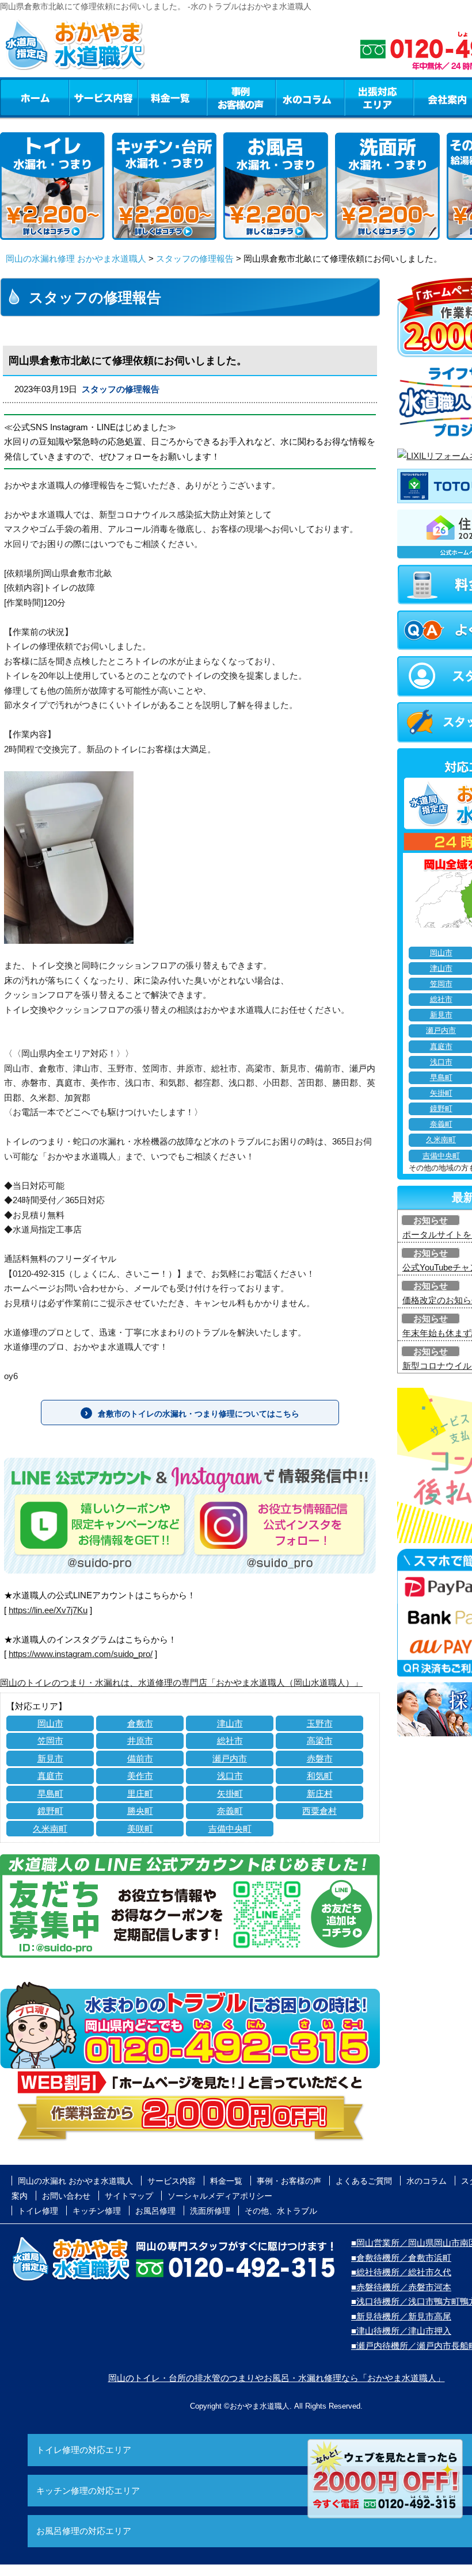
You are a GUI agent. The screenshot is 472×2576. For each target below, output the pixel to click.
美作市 (140, 1776)
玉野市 (320, 1723)
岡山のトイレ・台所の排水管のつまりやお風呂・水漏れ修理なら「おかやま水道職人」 (277, 2378)
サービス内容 (103, 97)
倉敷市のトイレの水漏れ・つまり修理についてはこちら (199, 1414)
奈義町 (230, 1811)
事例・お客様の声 (241, 97)
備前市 (140, 1758)
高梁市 (320, 1741)
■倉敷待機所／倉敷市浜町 (401, 2258)
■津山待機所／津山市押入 (401, 2331)
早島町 (50, 1794)
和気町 (320, 1776)
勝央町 (140, 1811)
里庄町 (140, 1794)
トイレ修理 (38, 2211)
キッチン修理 (97, 2211)
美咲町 (140, 1829)
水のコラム (310, 97)
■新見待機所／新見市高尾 (401, 2316)
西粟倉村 (319, 1811)
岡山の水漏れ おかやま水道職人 (75, 2181)
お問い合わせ (66, 2196)
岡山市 (50, 1723)
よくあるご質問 (364, 2181)
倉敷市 (140, 1723)
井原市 (140, 1741)
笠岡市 (50, 1741)
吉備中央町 (230, 1829)
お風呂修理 (155, 2211)
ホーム (34, 97)
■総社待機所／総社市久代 (401, 2272)
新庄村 (320, 1794)
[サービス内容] (82, 97)
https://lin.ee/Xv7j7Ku (48, 1610)
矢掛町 (230, 1794)
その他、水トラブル (281, 2211)
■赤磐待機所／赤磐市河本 (401, 2287)
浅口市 (230, 1776)
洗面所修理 (210, 2211)
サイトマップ (129, 2196)
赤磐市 (320, 1758)
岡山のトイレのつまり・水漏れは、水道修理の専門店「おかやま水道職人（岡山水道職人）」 (181, 1683)
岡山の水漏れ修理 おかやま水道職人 (76, 259)
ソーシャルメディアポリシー (220, 2196)
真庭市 (50, 1776)
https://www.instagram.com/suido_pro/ (81, 1654)
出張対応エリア (379, 97)
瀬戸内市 (230, 1758)
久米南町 (50, 1829)
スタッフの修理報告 (195, 259)
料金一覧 (172, 97)
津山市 (230, 1723)
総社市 (230, 1741)
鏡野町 (50, 1811)
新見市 (50, 1758)
